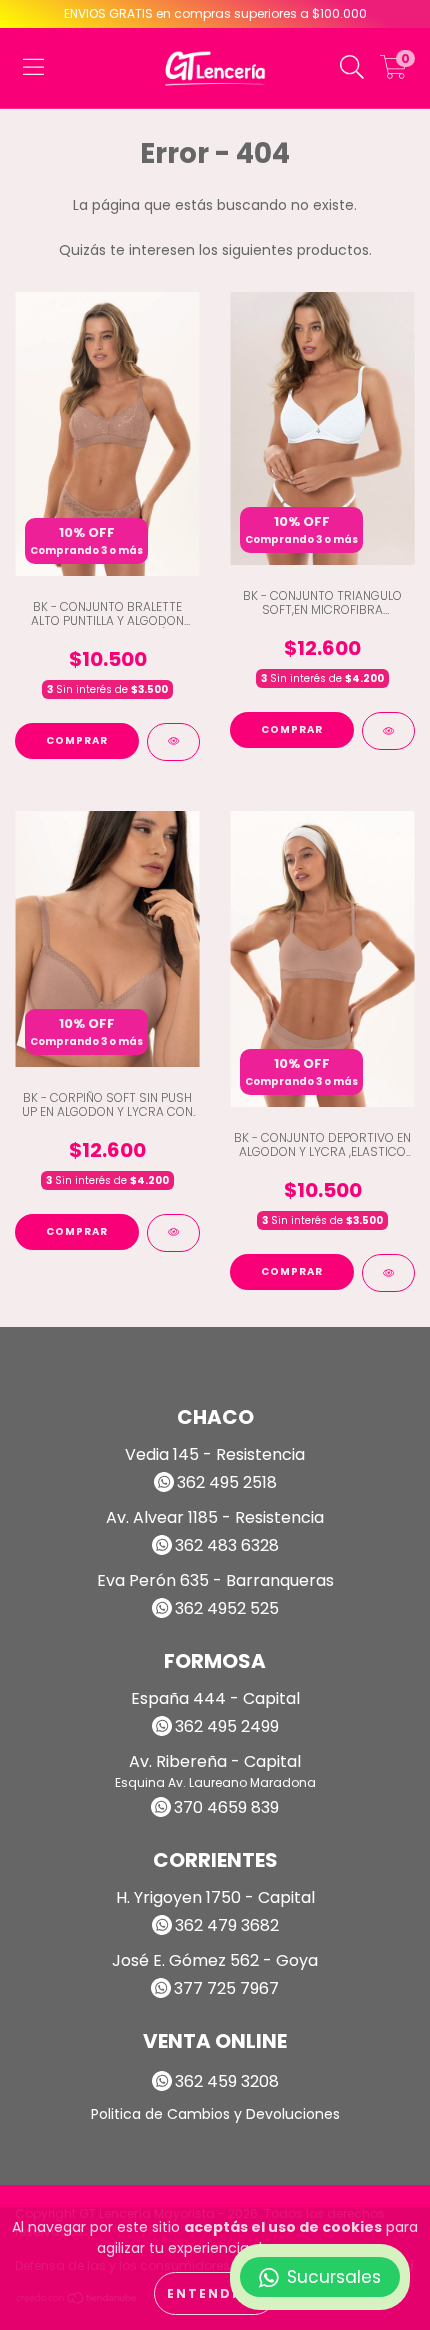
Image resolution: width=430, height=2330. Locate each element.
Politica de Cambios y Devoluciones (215, 2114)
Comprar (77, 740)
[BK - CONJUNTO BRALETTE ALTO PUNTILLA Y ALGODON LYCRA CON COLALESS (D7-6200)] (173, 742)
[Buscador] (352, 68)
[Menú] (33, 68)
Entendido (215, 2293)
